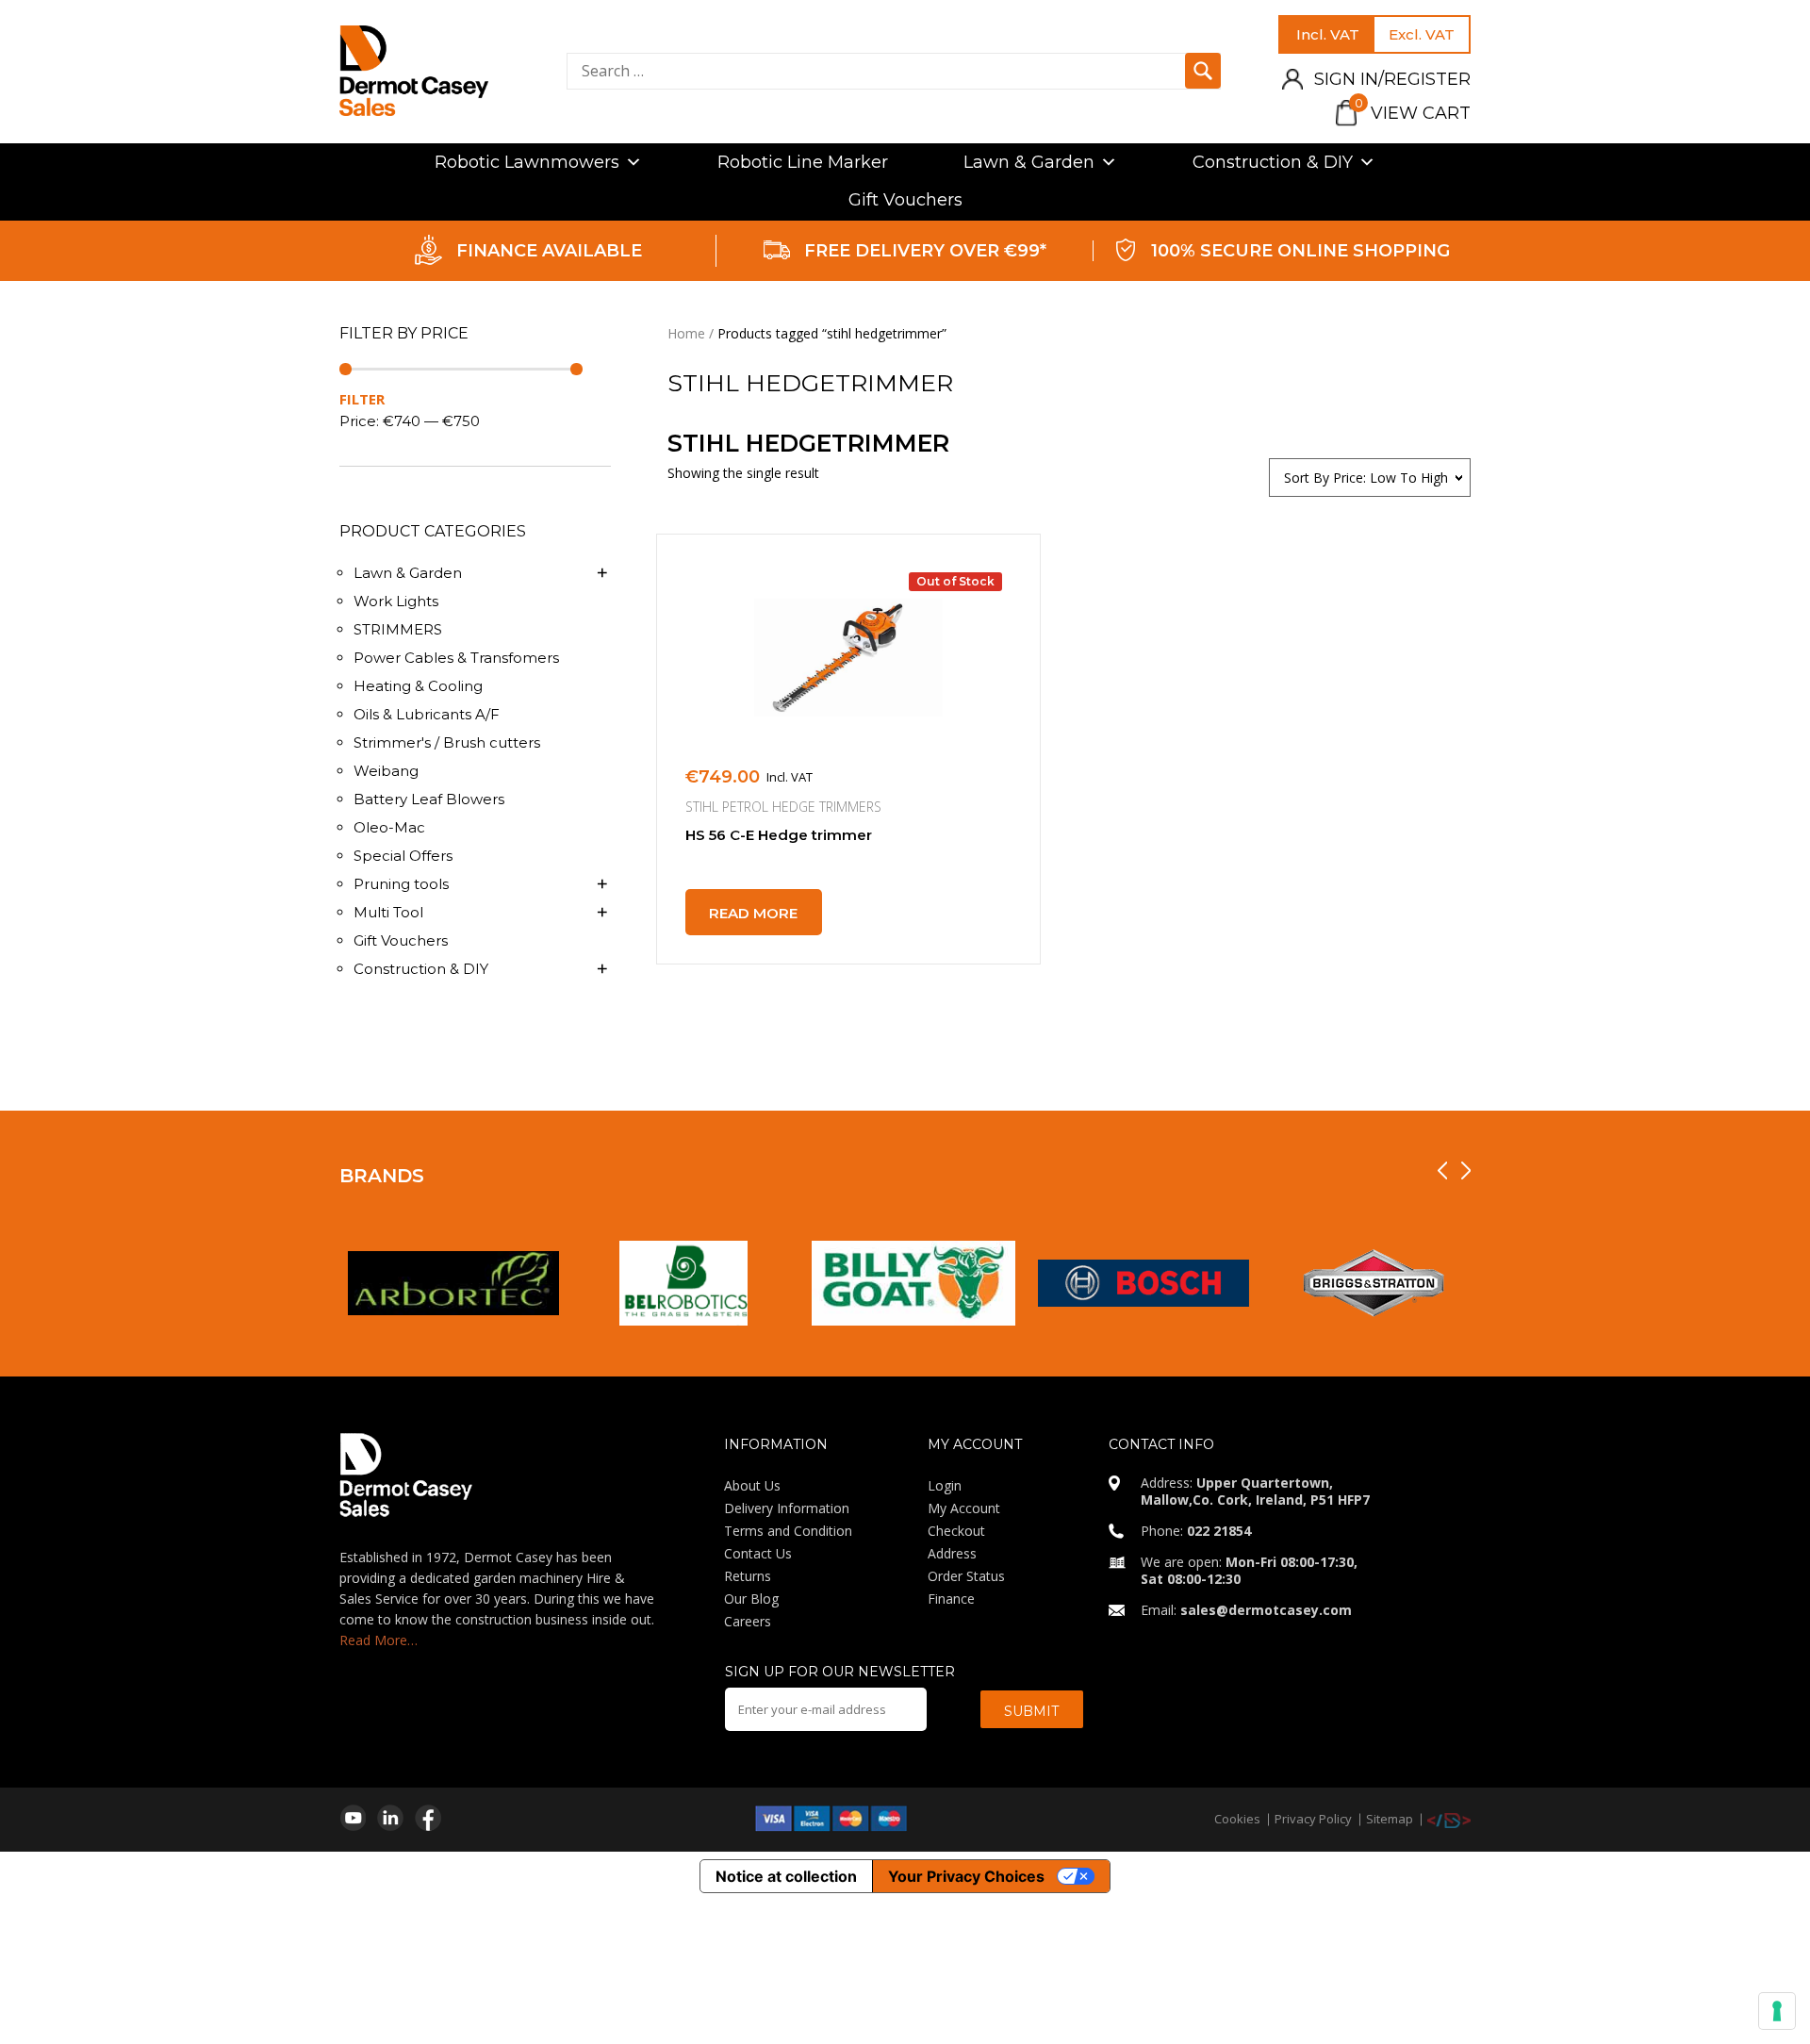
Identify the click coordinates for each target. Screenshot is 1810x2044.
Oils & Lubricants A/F (427, 714)
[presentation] (1442, 1170)
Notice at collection (786, 1876)
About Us (752, 1485)
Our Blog (751, 1599)
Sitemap (1390, 1819)
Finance (951, 1599)
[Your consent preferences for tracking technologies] (1777, 2011)
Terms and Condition (788, 1531)
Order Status (966, 1576)
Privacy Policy (1313, 1819)
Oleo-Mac (389, 827)
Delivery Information (787, 1508)
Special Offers (403, 856)
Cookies (1237, 1819)
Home (686, 333)
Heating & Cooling (418, 686)
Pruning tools (401, 884)
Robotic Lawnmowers (527, 162)
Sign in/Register (1392, 79)
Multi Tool (388, 912)
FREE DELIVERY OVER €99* (925, 251)
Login (945, 1485)
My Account (964, 1508)
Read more (753, 913)
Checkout (956, 1531)
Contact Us (758, 1553)
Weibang (386, 771)
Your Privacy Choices (966, 1876)
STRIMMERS (398, 629)
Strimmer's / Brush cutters (447, 742)
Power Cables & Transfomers (456, 658)
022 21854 (1219, 1531)
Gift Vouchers (905, 200)
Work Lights (396, 601)
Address (952, 1553)
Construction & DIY (1273, 162)
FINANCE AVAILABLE (549, 251)
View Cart (1413, 113)
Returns (748, 1576)
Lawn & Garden (1029, 162)
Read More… (378, 1640)
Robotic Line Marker (803, 162)
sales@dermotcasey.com (1266, 1610)
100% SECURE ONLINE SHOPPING (1300, 251)
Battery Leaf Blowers (429, 799)
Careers (748, 1621)
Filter (362, 399)
